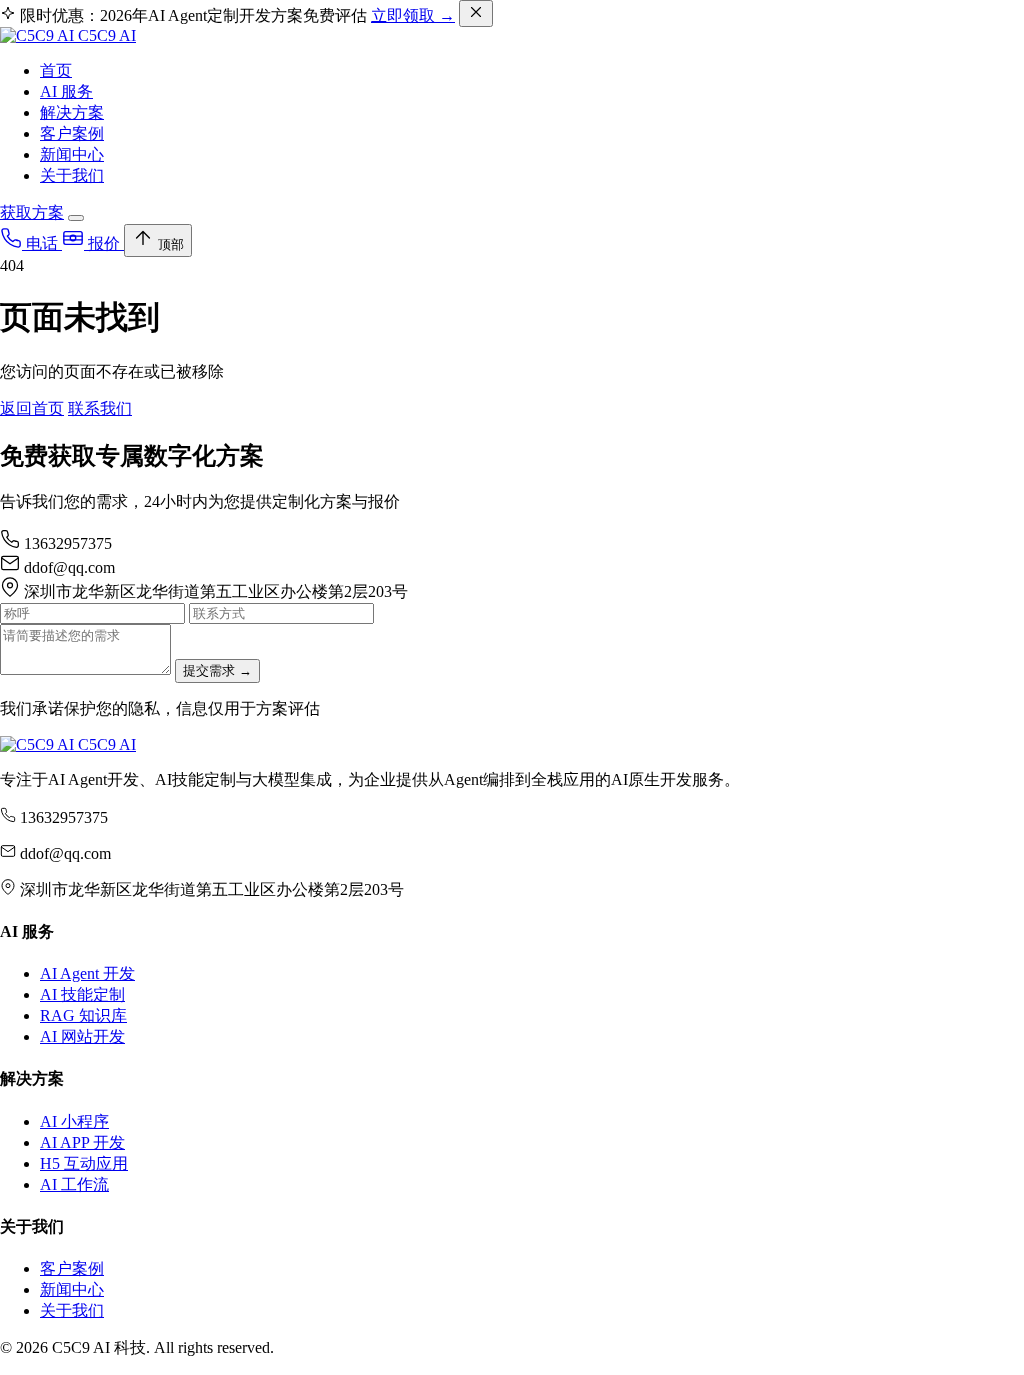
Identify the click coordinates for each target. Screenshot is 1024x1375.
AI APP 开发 (82, 1142)
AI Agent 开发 (87, 973)
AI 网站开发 (82, 1036)
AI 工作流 (74, 1184)
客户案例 (72, 133)
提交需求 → (217, 670)
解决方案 (72, 112)
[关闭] (476, 13)
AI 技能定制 (82, 994)
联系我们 (100, 408)
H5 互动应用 (84, 1163)
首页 (56, 70)
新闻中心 (72, 154)
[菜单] (76, 218)
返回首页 (32, 408)
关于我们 (72, 175)
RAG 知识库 (83, 1015)
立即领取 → (413, 15)
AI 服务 (66, 91)
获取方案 (32, 212)
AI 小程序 (74, 1121)
